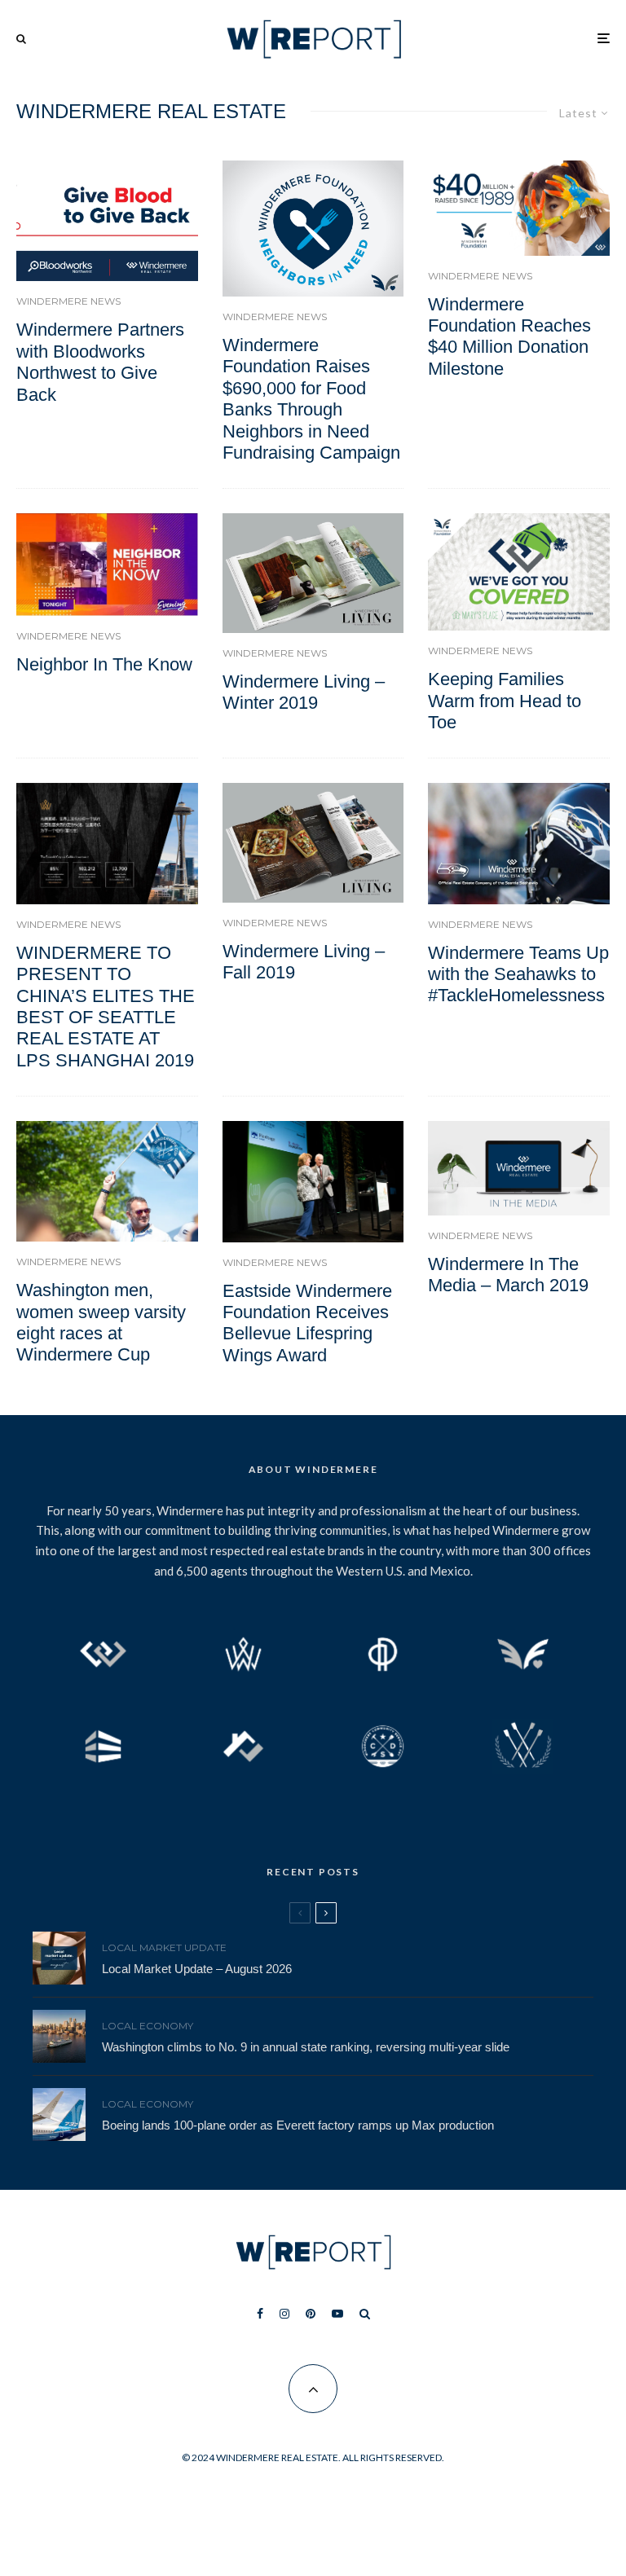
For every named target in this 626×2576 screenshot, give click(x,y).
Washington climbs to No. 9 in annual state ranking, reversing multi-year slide (306, 2047)
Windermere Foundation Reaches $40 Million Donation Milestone (509, 336)
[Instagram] (284, 2314)
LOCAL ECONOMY (148, 2026)
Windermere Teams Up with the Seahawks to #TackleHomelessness (518, 974)
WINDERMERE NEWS (68, 301)
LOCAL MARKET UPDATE (164, 1947)
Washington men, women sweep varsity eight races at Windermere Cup (101, 1322)
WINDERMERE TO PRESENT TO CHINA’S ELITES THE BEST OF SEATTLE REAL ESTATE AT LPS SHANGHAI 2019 (106, 1007)
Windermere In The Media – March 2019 (508, 1275)
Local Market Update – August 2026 (197, 1969)
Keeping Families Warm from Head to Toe (505, 701)
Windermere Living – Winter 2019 (304, 692)
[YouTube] (337, 2314)
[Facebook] (260, 2314)
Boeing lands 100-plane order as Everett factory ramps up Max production (298, 2125)
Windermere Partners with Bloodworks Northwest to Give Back (100, 362)
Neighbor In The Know (104, 664)
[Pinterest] (311, 2314)
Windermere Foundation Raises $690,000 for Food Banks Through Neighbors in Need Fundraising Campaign (311, 399)
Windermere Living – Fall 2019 (304, 962)
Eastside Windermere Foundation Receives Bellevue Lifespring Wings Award (307, 1323)
